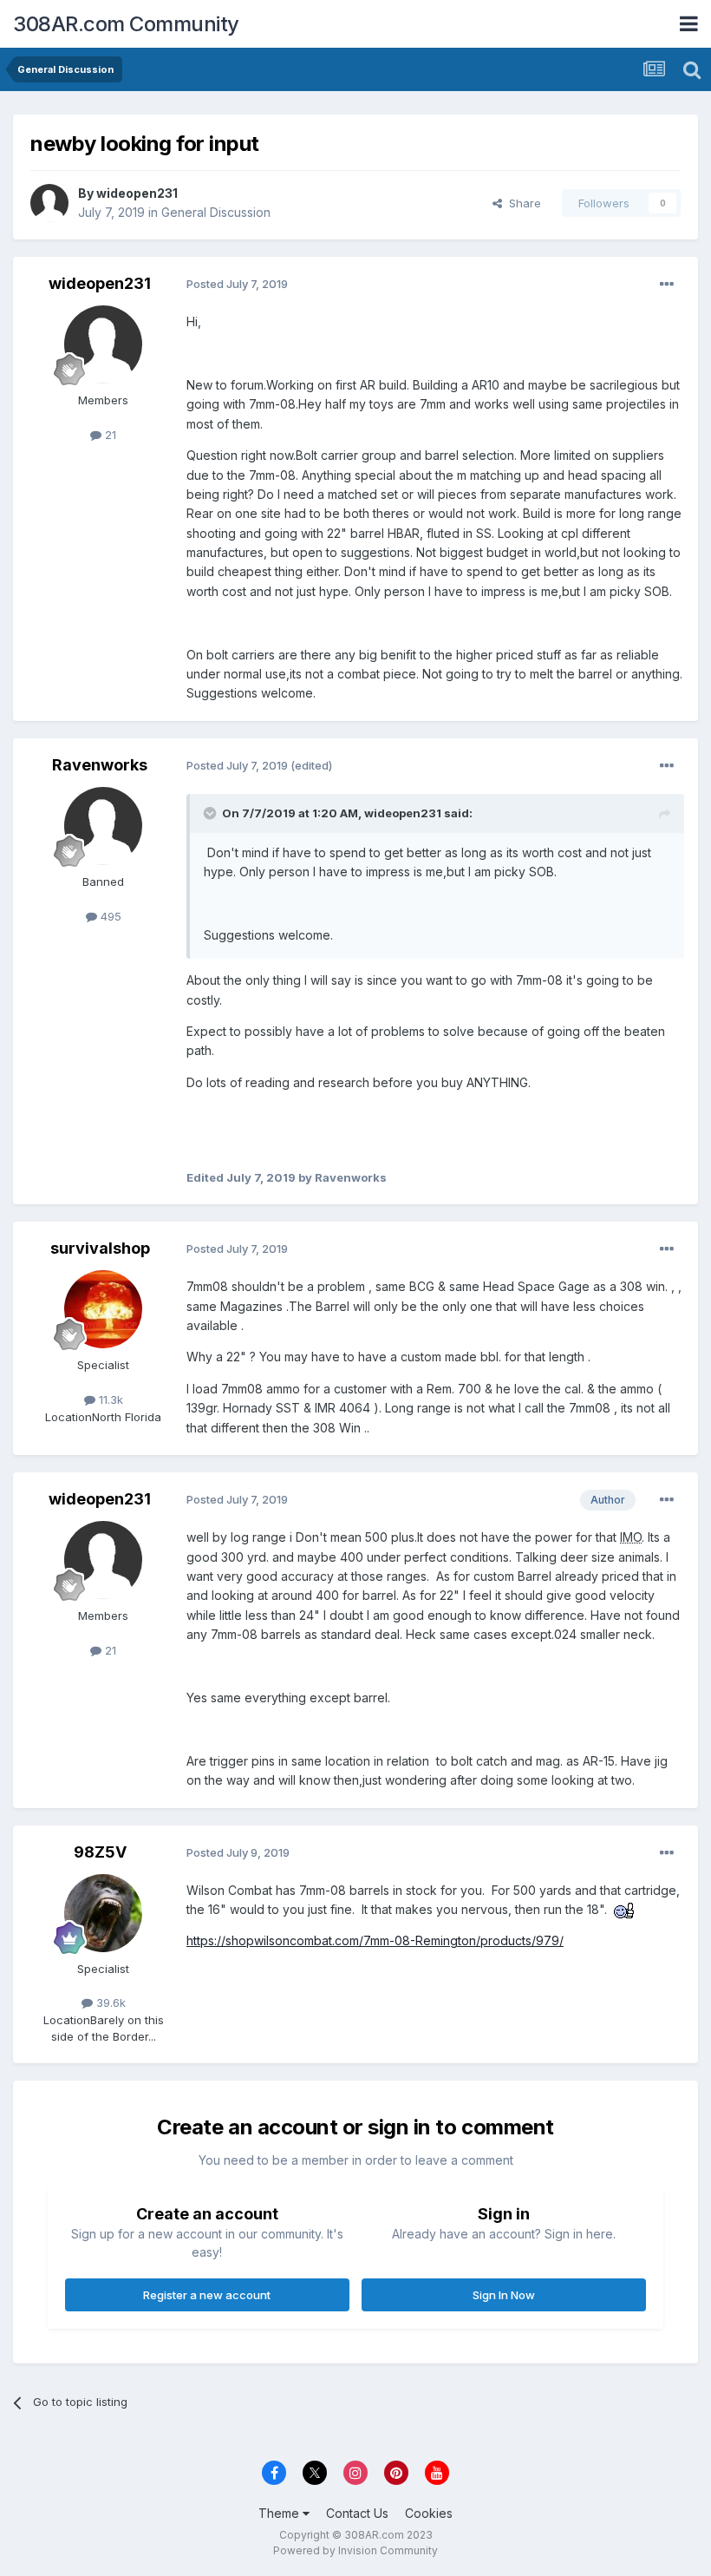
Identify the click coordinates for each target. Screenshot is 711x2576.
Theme (280, 2513)
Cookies (429, 2513)
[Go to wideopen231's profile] (49, 203)
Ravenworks (100, 765)
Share (522, 203)
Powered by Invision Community (355, 2550)
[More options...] (667, 285)
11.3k (109, 1399)
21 (109, 435)
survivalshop (100, 1248)
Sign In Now (504, 2295)
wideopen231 (137, 193)
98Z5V (100, 1852)
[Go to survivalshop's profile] (103, 1309)
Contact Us (357, 2513)
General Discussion (216, 212)
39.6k (109, 2002)
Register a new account (207, 2295)
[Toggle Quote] (212, 813)
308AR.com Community (126, 24)
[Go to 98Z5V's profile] (103, 1913)
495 (109, 916)
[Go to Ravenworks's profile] (103, 826)
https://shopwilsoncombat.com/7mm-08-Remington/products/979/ (375, 1940)
